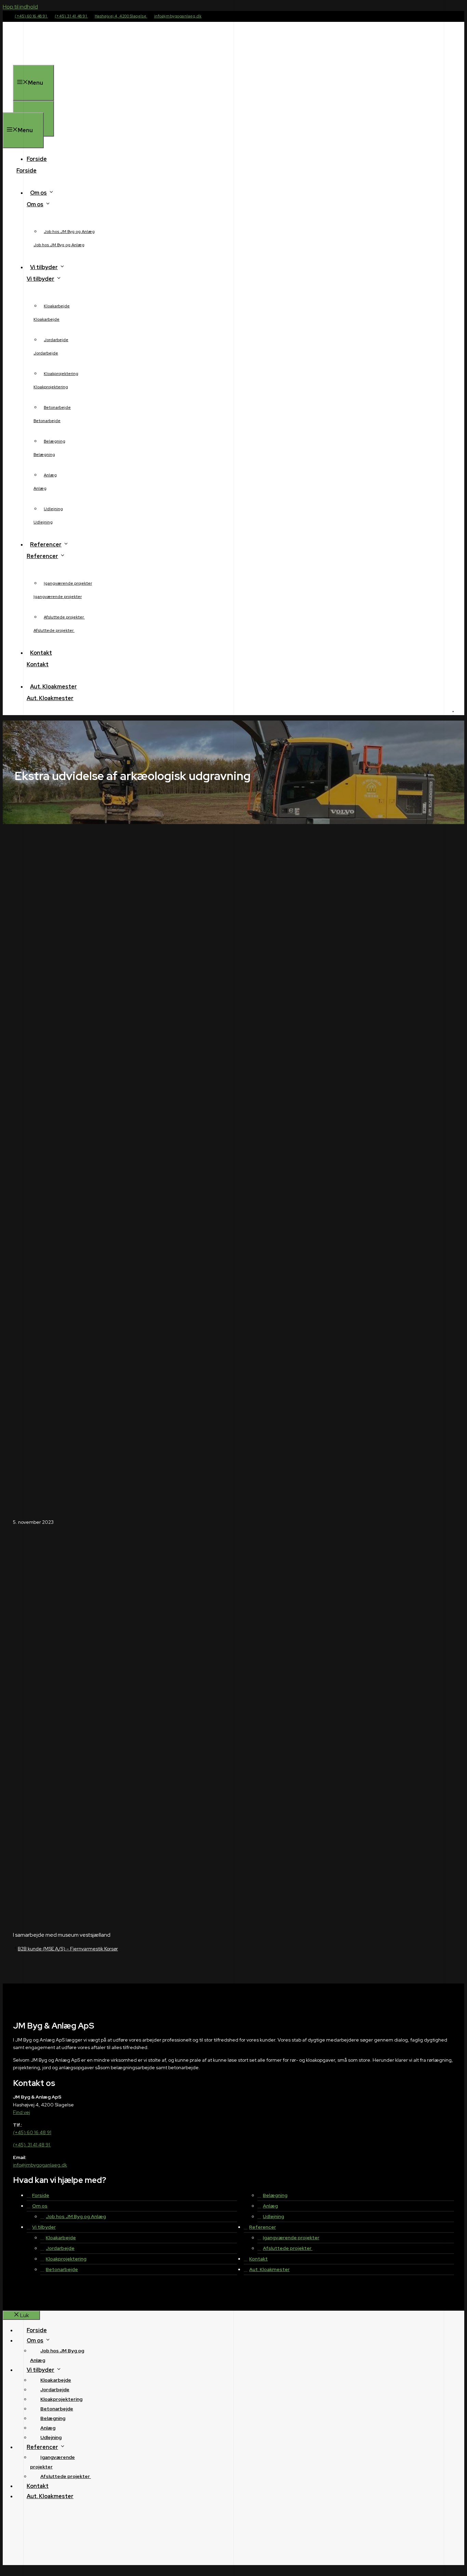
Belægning (55, 441)
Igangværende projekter (68, 583)
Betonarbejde (57, 407)
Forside (37, 159)
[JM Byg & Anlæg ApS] (31, 108)
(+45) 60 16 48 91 (31, 16)
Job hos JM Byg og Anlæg (69, 232)
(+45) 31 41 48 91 (71, 16)
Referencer (46, 545)
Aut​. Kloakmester (54, 687)
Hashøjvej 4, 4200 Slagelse (121, 16)
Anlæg (50, 475)
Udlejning (53, 509)
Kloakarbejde (57, 306)
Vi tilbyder (44, 267)
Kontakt (41, 653)
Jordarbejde (56, 340)
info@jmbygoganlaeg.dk (178, 16)
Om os (38, 193)
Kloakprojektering (61, 374)
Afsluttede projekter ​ (64, 617)
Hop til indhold (20, 7)
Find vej (22, 2112)
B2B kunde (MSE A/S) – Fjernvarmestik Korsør (68, 1949)
